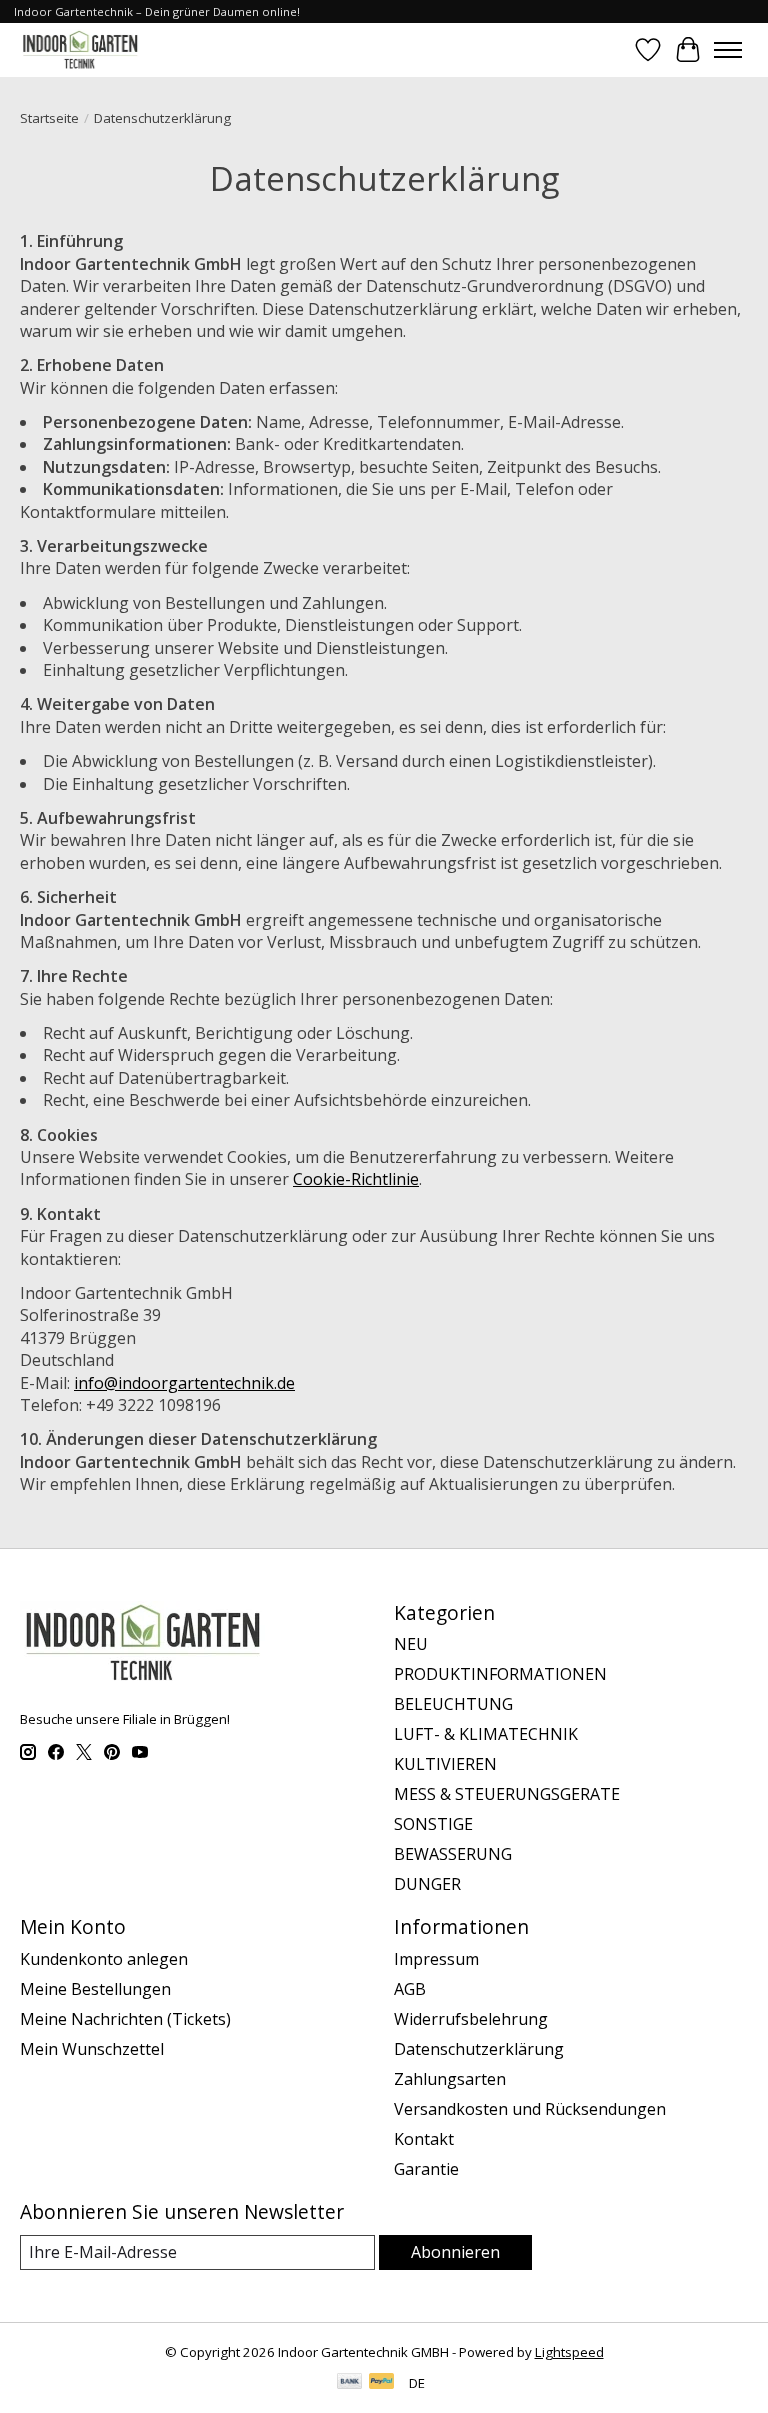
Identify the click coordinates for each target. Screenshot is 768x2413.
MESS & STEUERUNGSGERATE (507, 1794)
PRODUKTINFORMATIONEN (500, 1674)
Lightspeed (569, 2352)
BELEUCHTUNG (453, 1704)
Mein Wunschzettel (92, 2049)
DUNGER (427, 1884)
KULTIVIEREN (445, 1764)
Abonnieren (455, 2252)
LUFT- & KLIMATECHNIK (486, 1734)
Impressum (436, 1959)
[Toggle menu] (728, 50)
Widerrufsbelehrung (471, 2019)
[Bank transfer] (350, 2383)
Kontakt (424, 2139)
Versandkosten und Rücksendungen (530, 2109)
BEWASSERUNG (453, 1854)
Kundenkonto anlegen (104, 1959)
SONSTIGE (433, 1824)
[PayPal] (382, 2383)
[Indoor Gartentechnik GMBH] (80, 49)
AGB (410, 1989)
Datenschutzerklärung (479, 2049)
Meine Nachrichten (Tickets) (125, 2019)
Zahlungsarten (450, 2079)
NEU (411, 1644)
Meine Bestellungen (95, 1989)
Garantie (426, 2169)
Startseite (49, 118)
